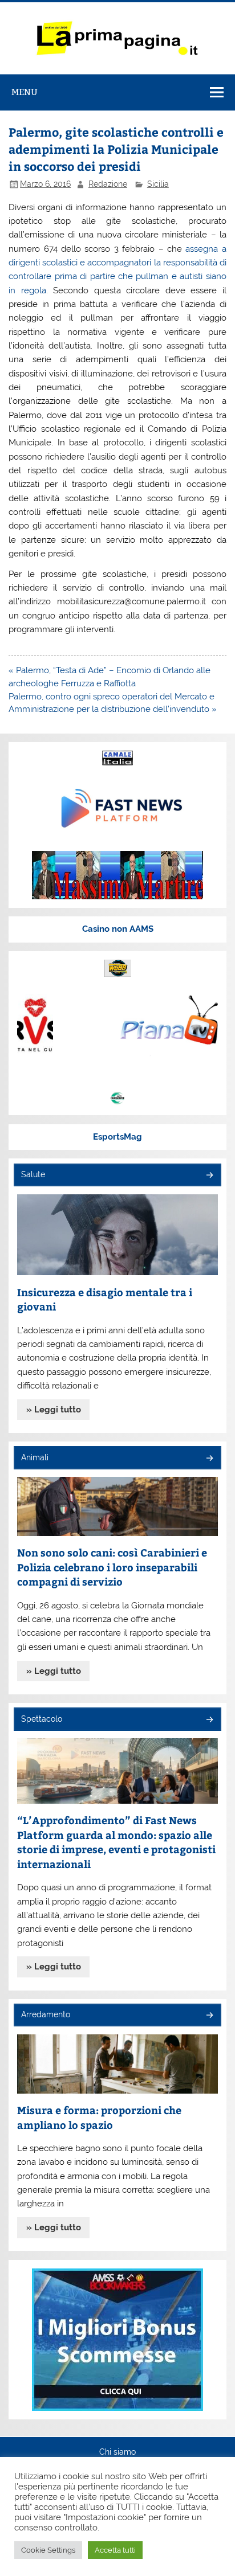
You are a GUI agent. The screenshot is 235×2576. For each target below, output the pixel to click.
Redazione (108, 184)
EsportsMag (117, 1137)
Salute (33, 1174)
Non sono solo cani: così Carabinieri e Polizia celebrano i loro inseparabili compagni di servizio (112, 1567)
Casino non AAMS (118, 929)
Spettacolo (42, 1719)
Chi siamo (117, 2452)
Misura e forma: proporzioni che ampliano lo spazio (99, 2117)
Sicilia (158, 184)
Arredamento (46, 2014)
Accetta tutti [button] (115, 2550)
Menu (25, 92)
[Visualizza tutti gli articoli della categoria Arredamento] (209, 2016)
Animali (35, 1457)
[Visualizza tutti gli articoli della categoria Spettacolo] (209, 1720)
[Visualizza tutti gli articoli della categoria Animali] (209, 1459)
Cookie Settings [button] (48, 2550)
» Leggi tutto (54, 1410)
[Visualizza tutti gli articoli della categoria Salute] (209, 1176)
